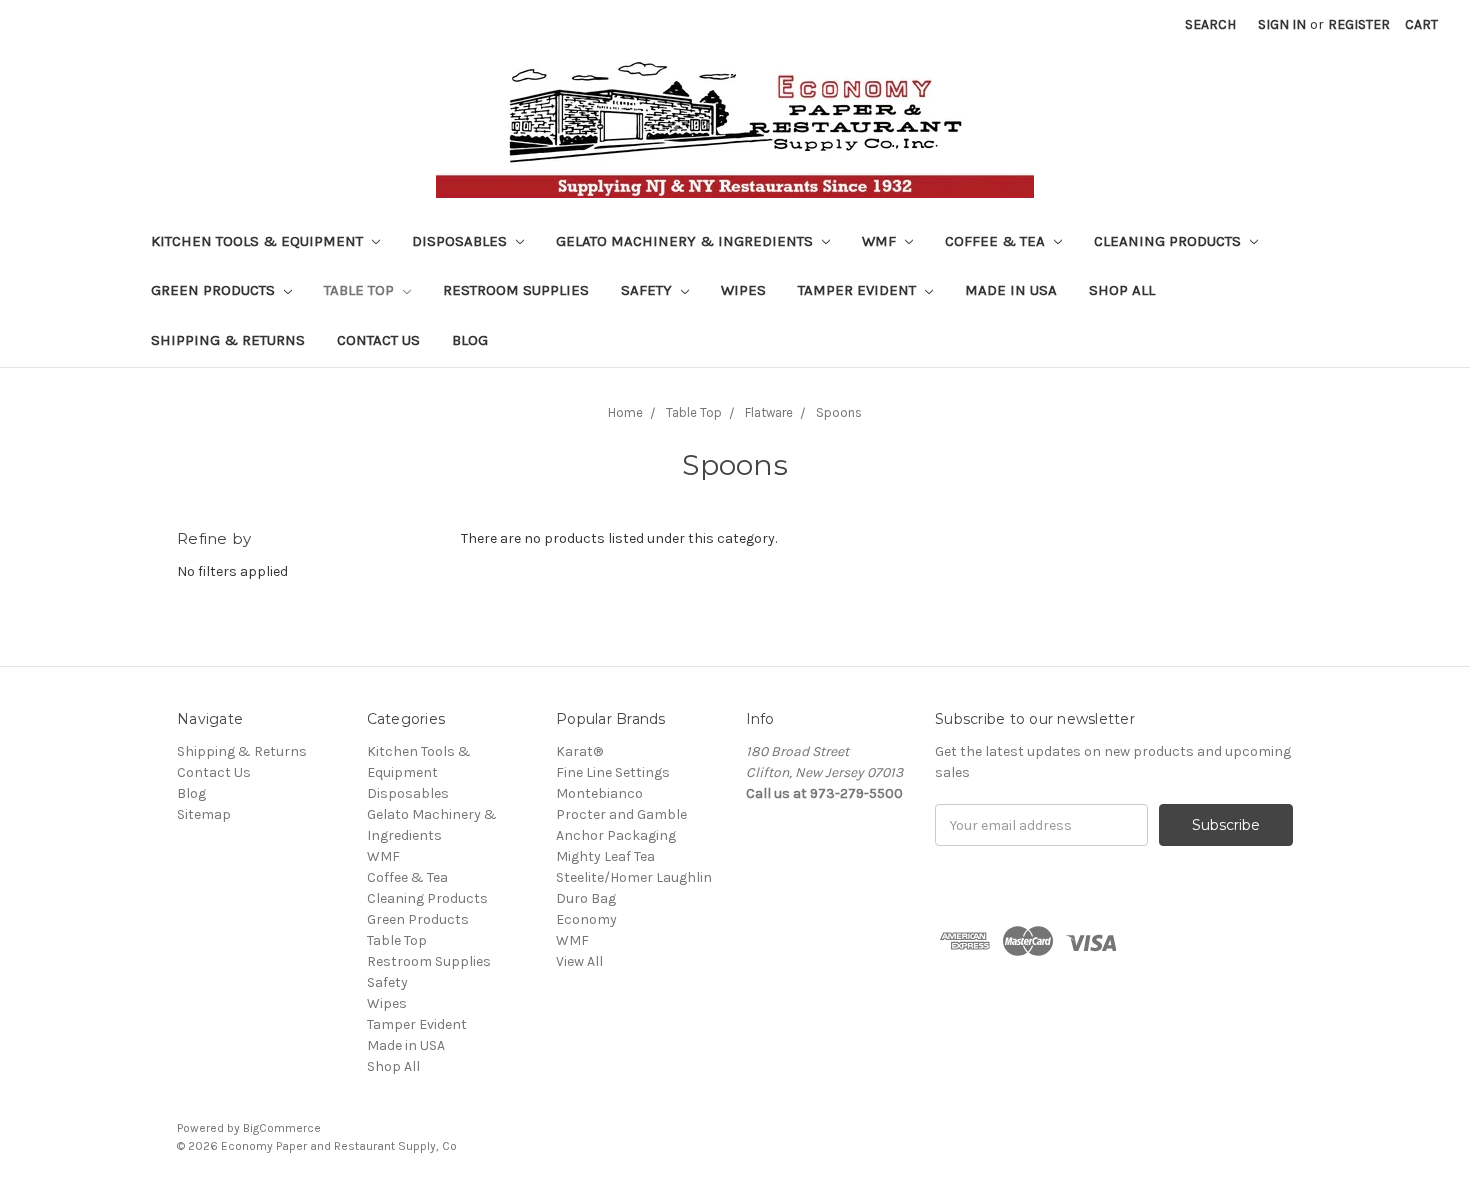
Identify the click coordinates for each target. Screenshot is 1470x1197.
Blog (470, 340)
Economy (586, 919)
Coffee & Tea (997, 241)
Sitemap (204, 814)
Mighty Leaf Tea (605, 856)
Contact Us (378, 340)
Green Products (215, 290)
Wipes (743, 290)
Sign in (1282, 24)
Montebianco (599, 793)
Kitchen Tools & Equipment (259, 241)
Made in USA (1011, 290)
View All (579, 961)
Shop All (1122, 290)
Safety (648, 290)
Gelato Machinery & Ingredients (686, 241)
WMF (881, 241)
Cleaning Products (1169, 241)
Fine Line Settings (613, 772)
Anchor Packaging (616, 835)
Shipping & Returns (228, 340)
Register (1359, 24)
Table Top (361, 290)
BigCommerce (282, 1128)
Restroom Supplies (516, 290)
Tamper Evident (859, 290)
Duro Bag (586, 898)
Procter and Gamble (621, 814)
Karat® (579, 751)
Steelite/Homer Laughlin (634, 877)
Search (1210, 24)
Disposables (461, 241)
